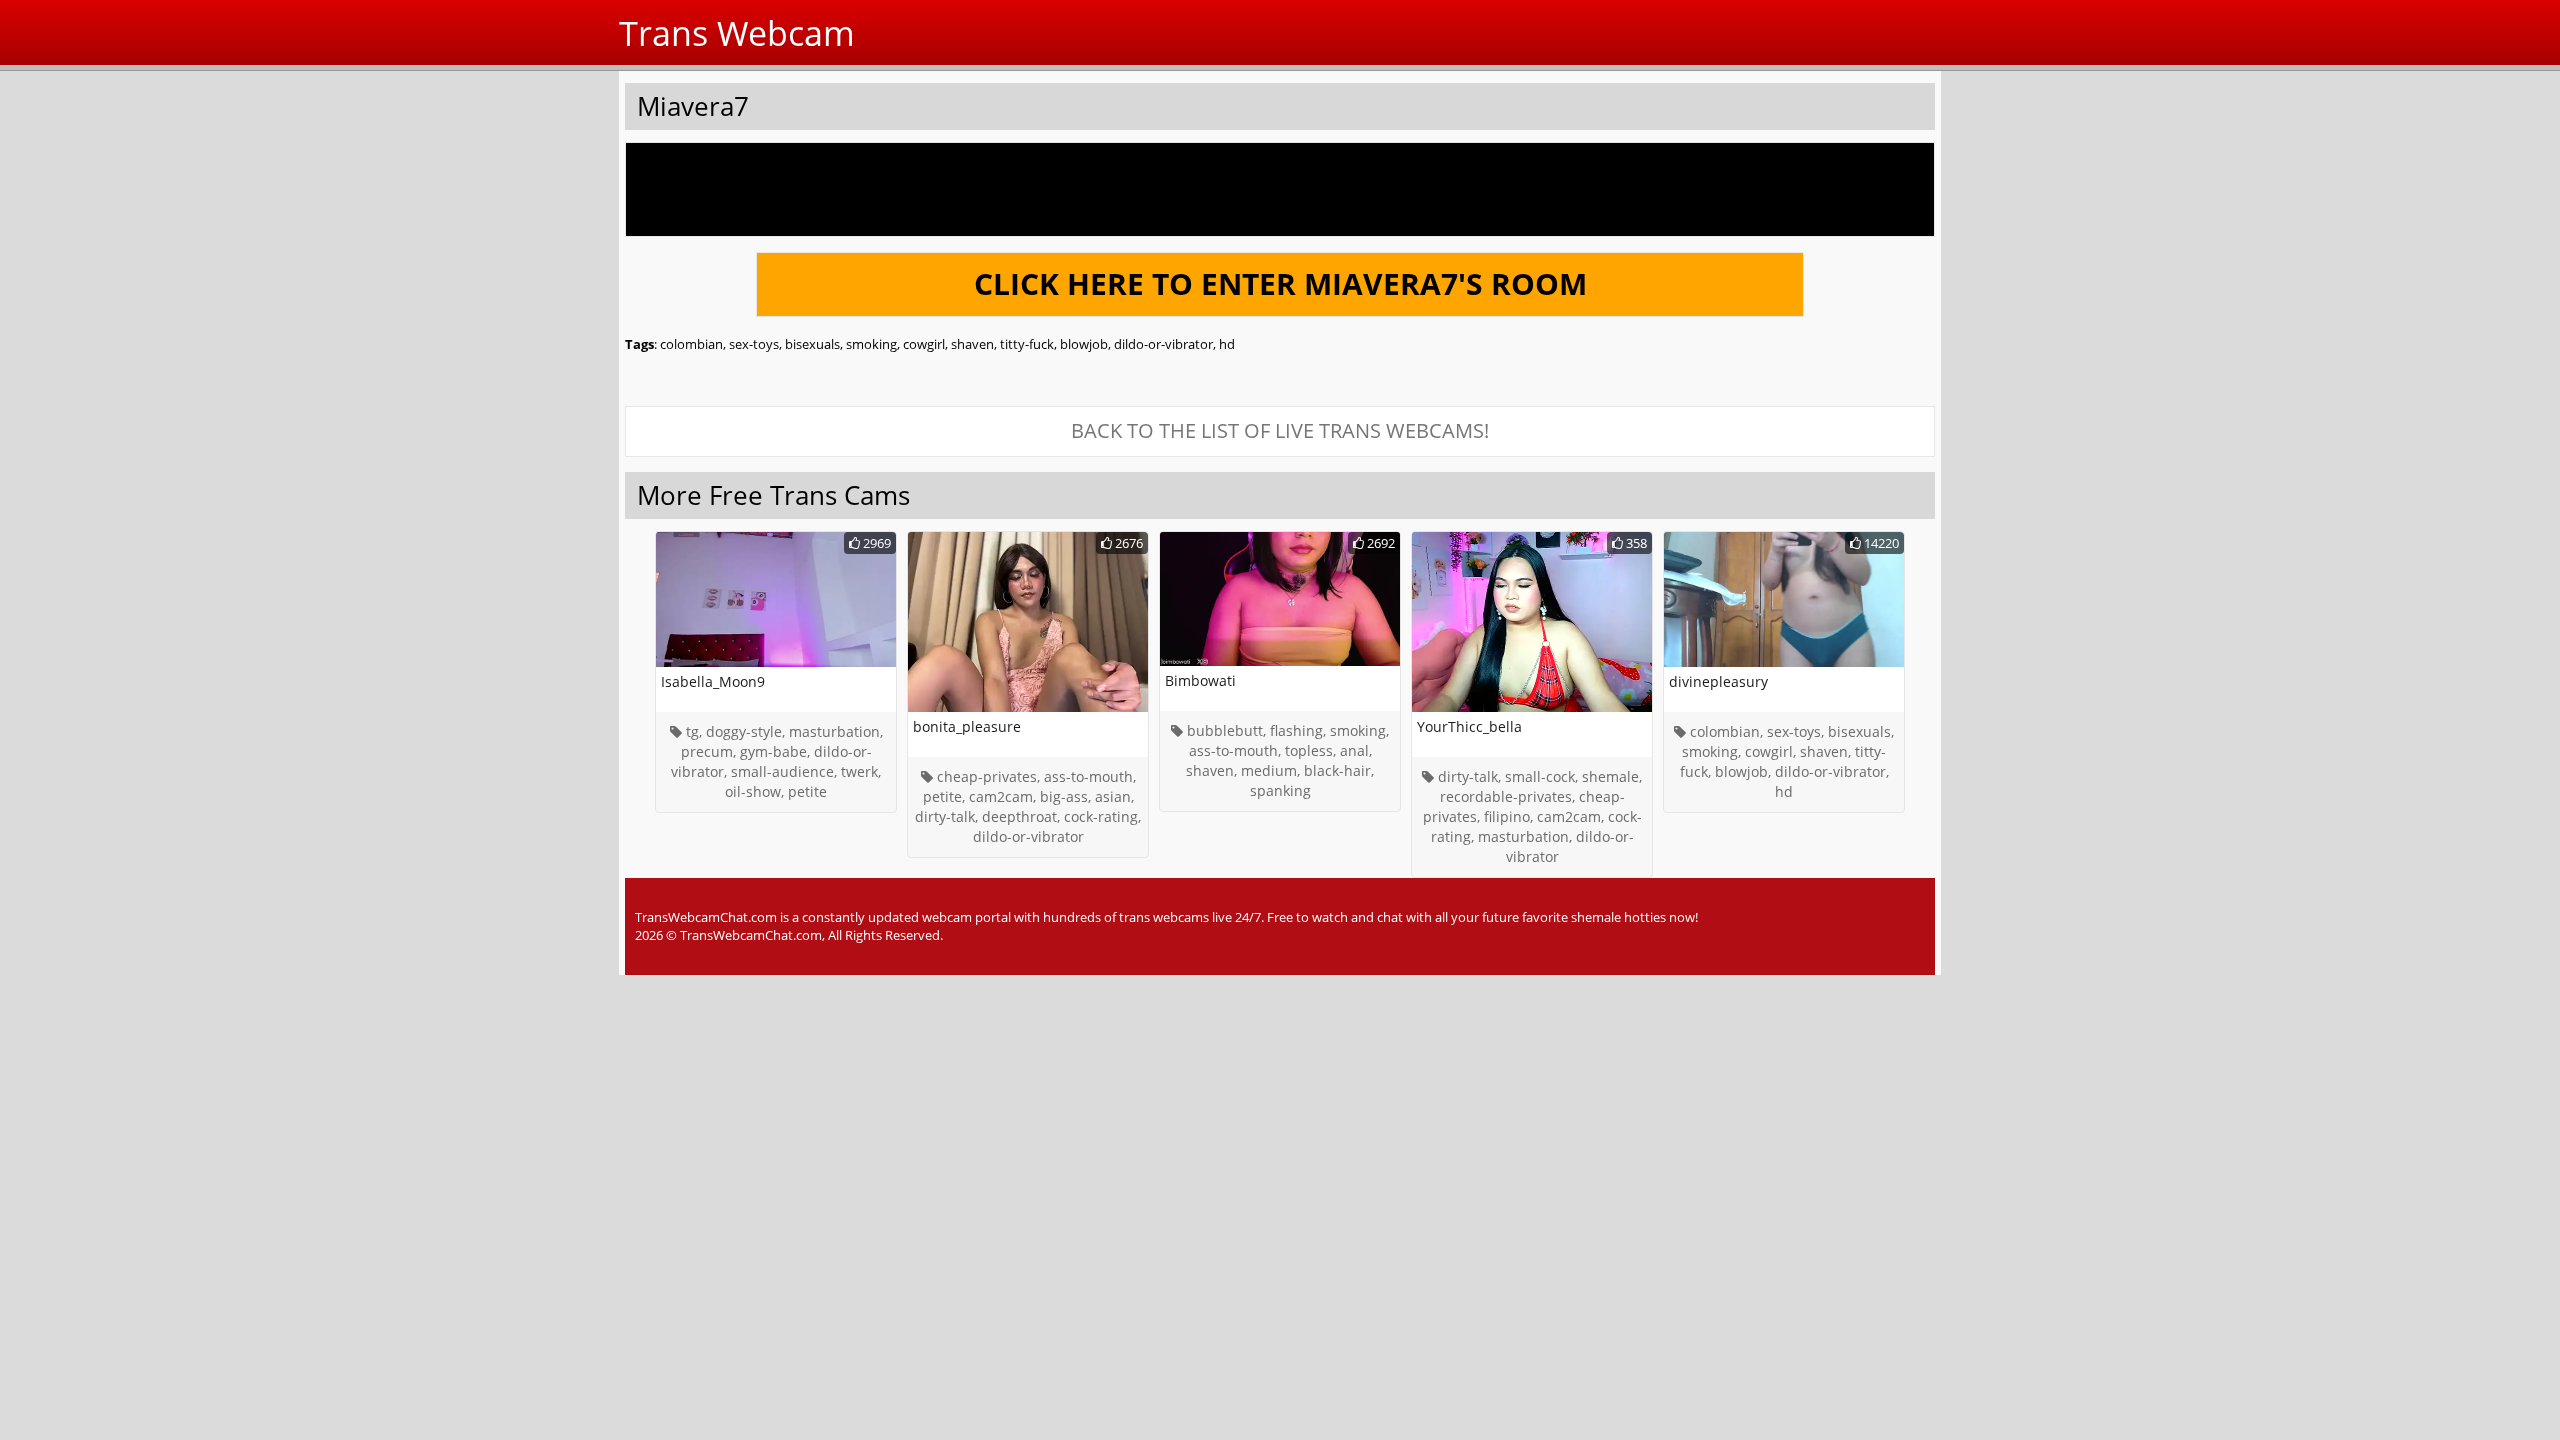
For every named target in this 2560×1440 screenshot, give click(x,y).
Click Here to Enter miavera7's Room (1280, 283)
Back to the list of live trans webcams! (1280, 430)
